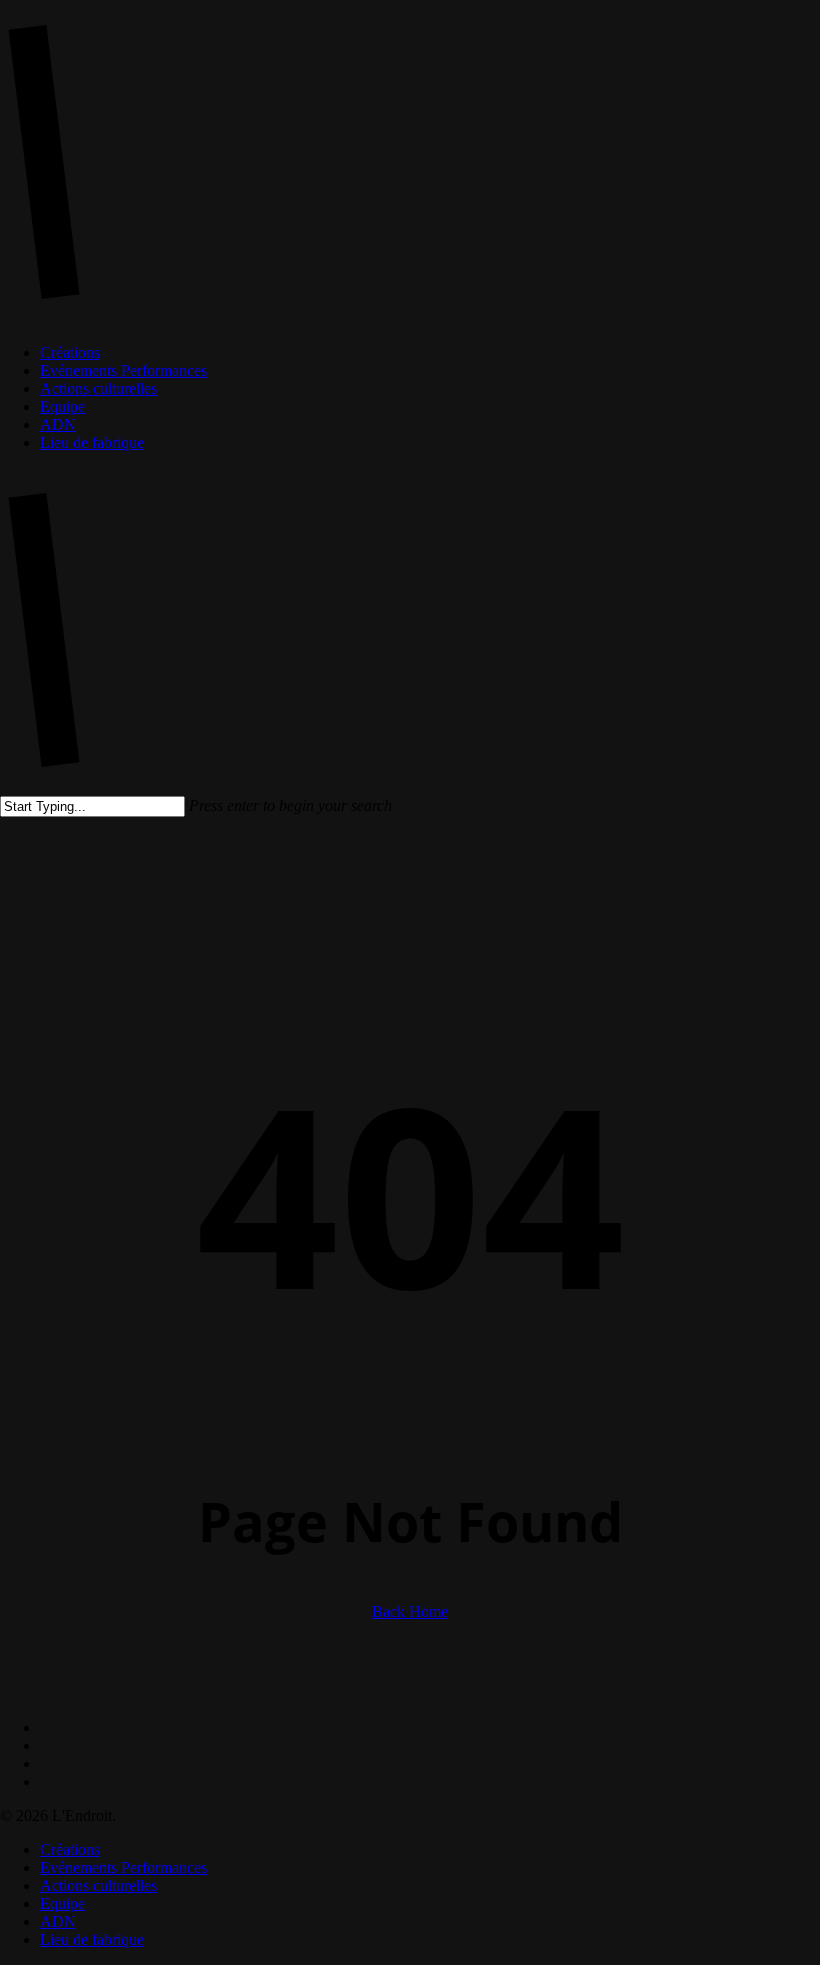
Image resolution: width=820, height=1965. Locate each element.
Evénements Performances (123, 1867)
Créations (70, 1849)
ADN (58, 1921)
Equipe (62, 1903)
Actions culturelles (98, 1885)
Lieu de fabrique (92, 1939)
